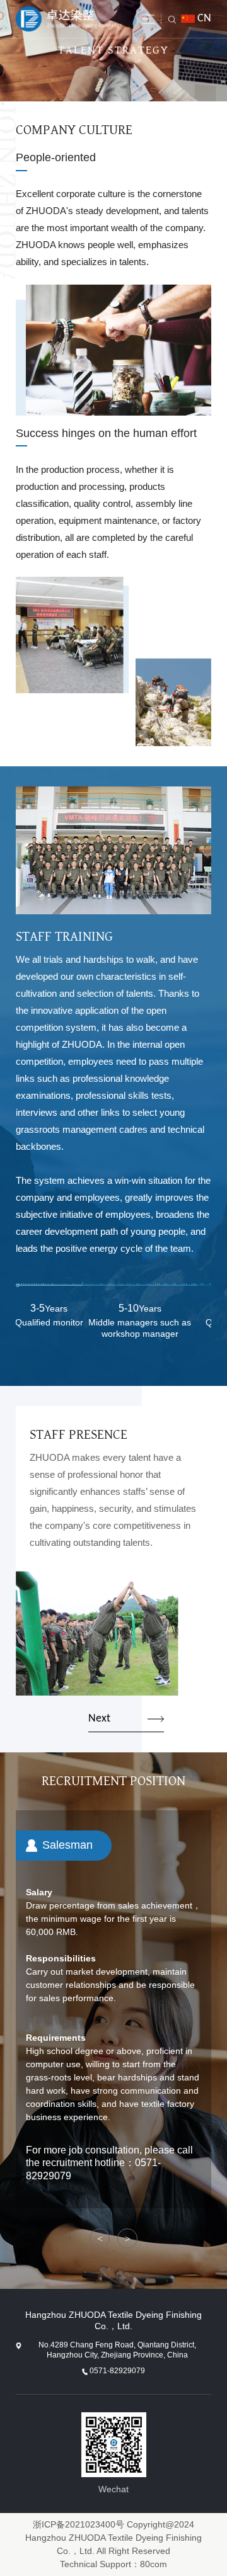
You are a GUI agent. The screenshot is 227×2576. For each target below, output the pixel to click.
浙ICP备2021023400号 (79, 2524)
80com (154, 2564)
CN (204, 19)
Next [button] (99, 1719)
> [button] (128, 2239)
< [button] (100, 2239)
